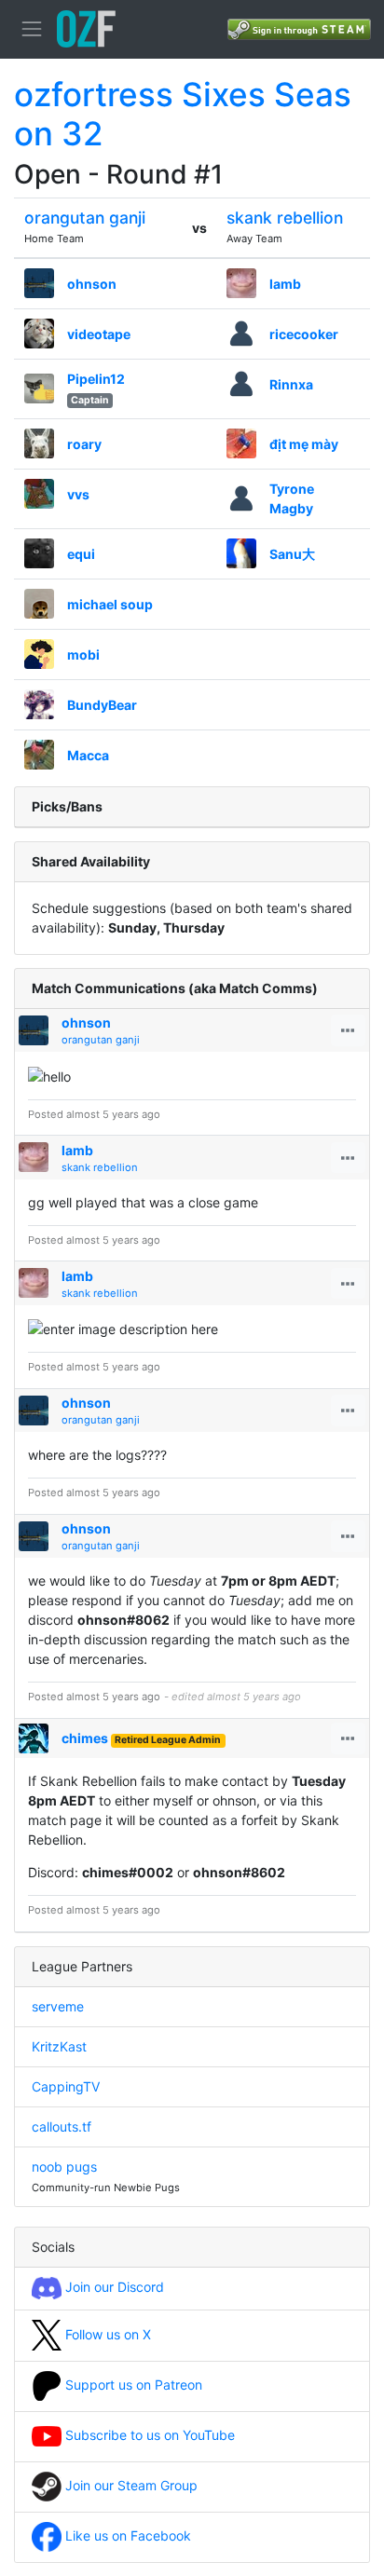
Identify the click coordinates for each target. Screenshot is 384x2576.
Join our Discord (113, 2287)
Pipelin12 (96, 379)
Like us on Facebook (126, 2535)
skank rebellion (285, 218)
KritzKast (59, 2046)
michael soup (110, 604)
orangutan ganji (85, 218)
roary (84, 444)
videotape (99, 334)
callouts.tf (62, 2126)
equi (81, 554)
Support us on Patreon (132, 2385)
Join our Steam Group (130, 2485)
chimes (85, 1738)
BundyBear (102, 705)
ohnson (92, 284)
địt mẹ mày (304, 444)
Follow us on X (106, 2334)
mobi (83, 654)
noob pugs (64, 2167)
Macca (88, 755)
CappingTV (66, 2086)
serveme (58, 2006)
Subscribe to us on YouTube (148, 2435)
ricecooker (304, 334)
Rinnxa (291, 384)
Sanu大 (292, 554)
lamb (285, 284)
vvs (78, 494)
